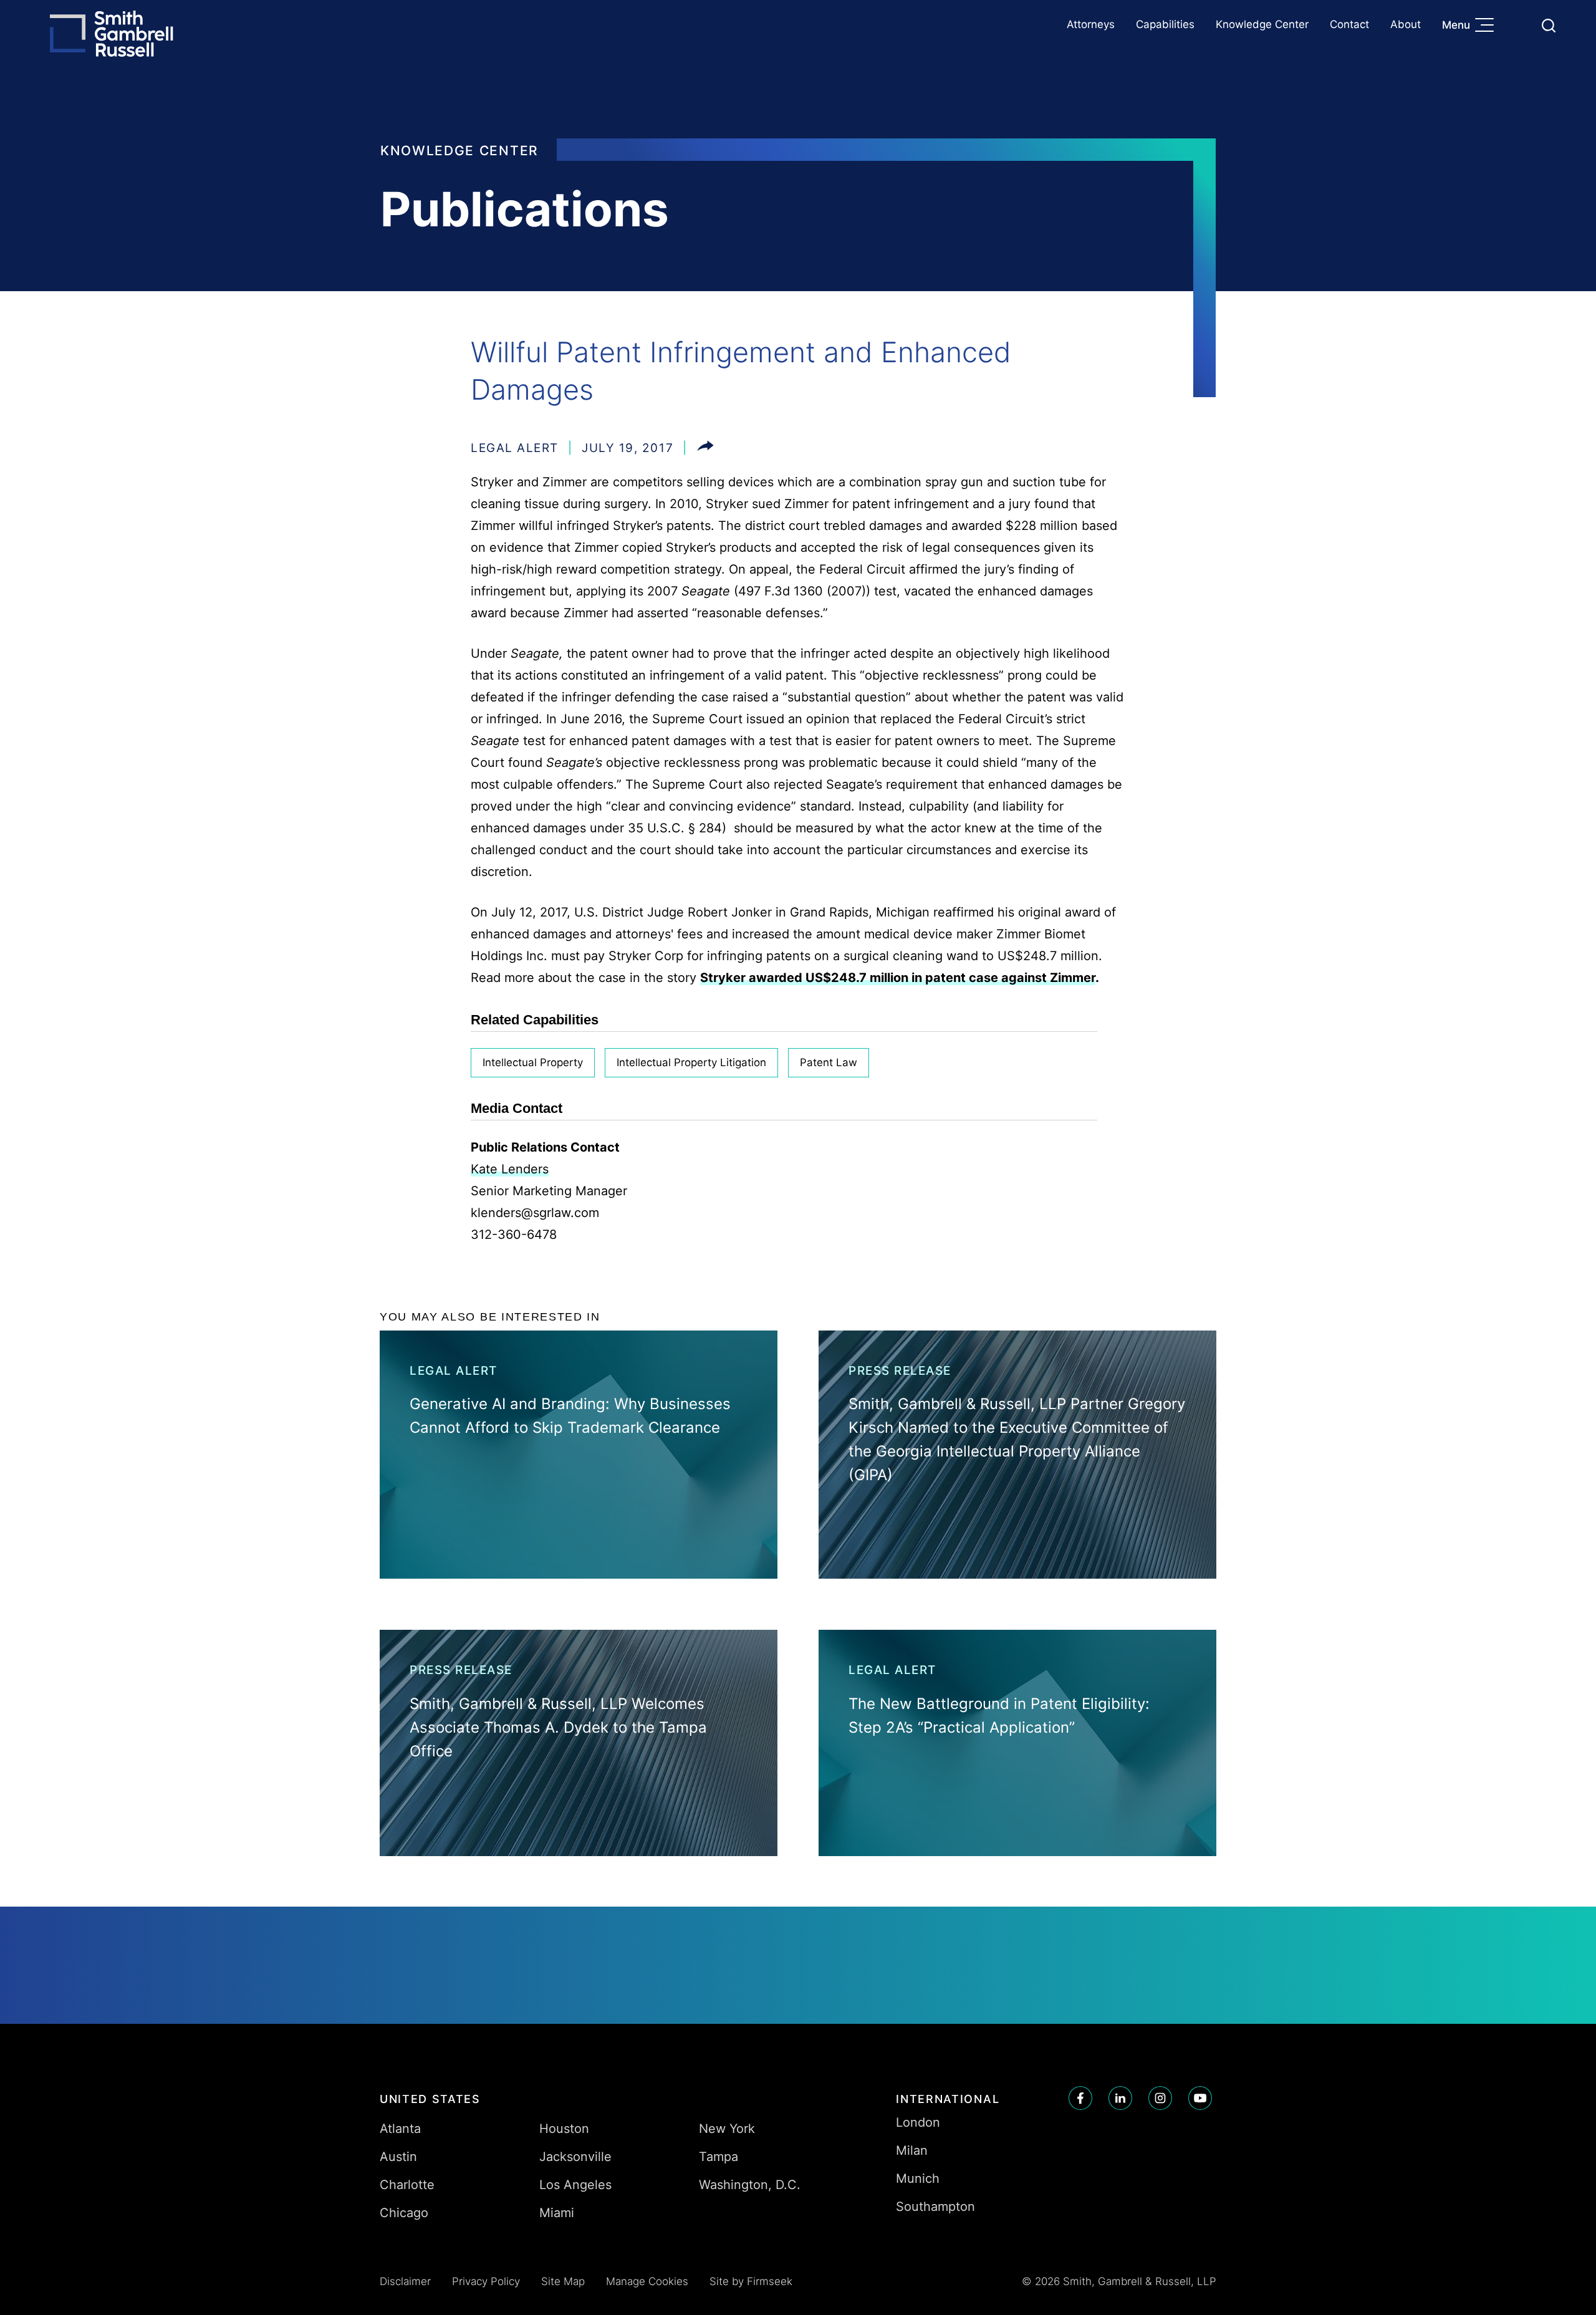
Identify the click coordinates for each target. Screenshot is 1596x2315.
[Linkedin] (1120, 2098)
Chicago (404, 2213)
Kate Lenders (510, 1169)
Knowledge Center (1262, 24)
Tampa (719, 2157)
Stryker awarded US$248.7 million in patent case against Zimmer (898, 978)
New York (727, 2129)
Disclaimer (405, 2281)
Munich (918, 2178)
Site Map (563, 2281)
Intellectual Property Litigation (691, 1062)
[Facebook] (1080, 2098)
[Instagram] (1160, 2098)
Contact (1349, 24)
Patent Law (829, 1062)
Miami (557, 2213)
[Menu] (1488, 26)
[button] (705, 448)
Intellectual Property (533, 1062)
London (918, 2122)
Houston (564, 2129)
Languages (1519, 25)
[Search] (1549, 26)
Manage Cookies (647, 2281)
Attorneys (1091, 24)
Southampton (935, 2207)
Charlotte (407, 2185)
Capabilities (1165, 24)
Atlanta (400, 2129)
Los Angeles (575, 2185)
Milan (912, 2150)
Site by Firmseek (751, 2281)
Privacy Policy (486, 2281)
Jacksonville (575, 2157)
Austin (398, 2157)
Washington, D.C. (750, 2185)
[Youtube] (1200, 2098)
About (1406, 24)
